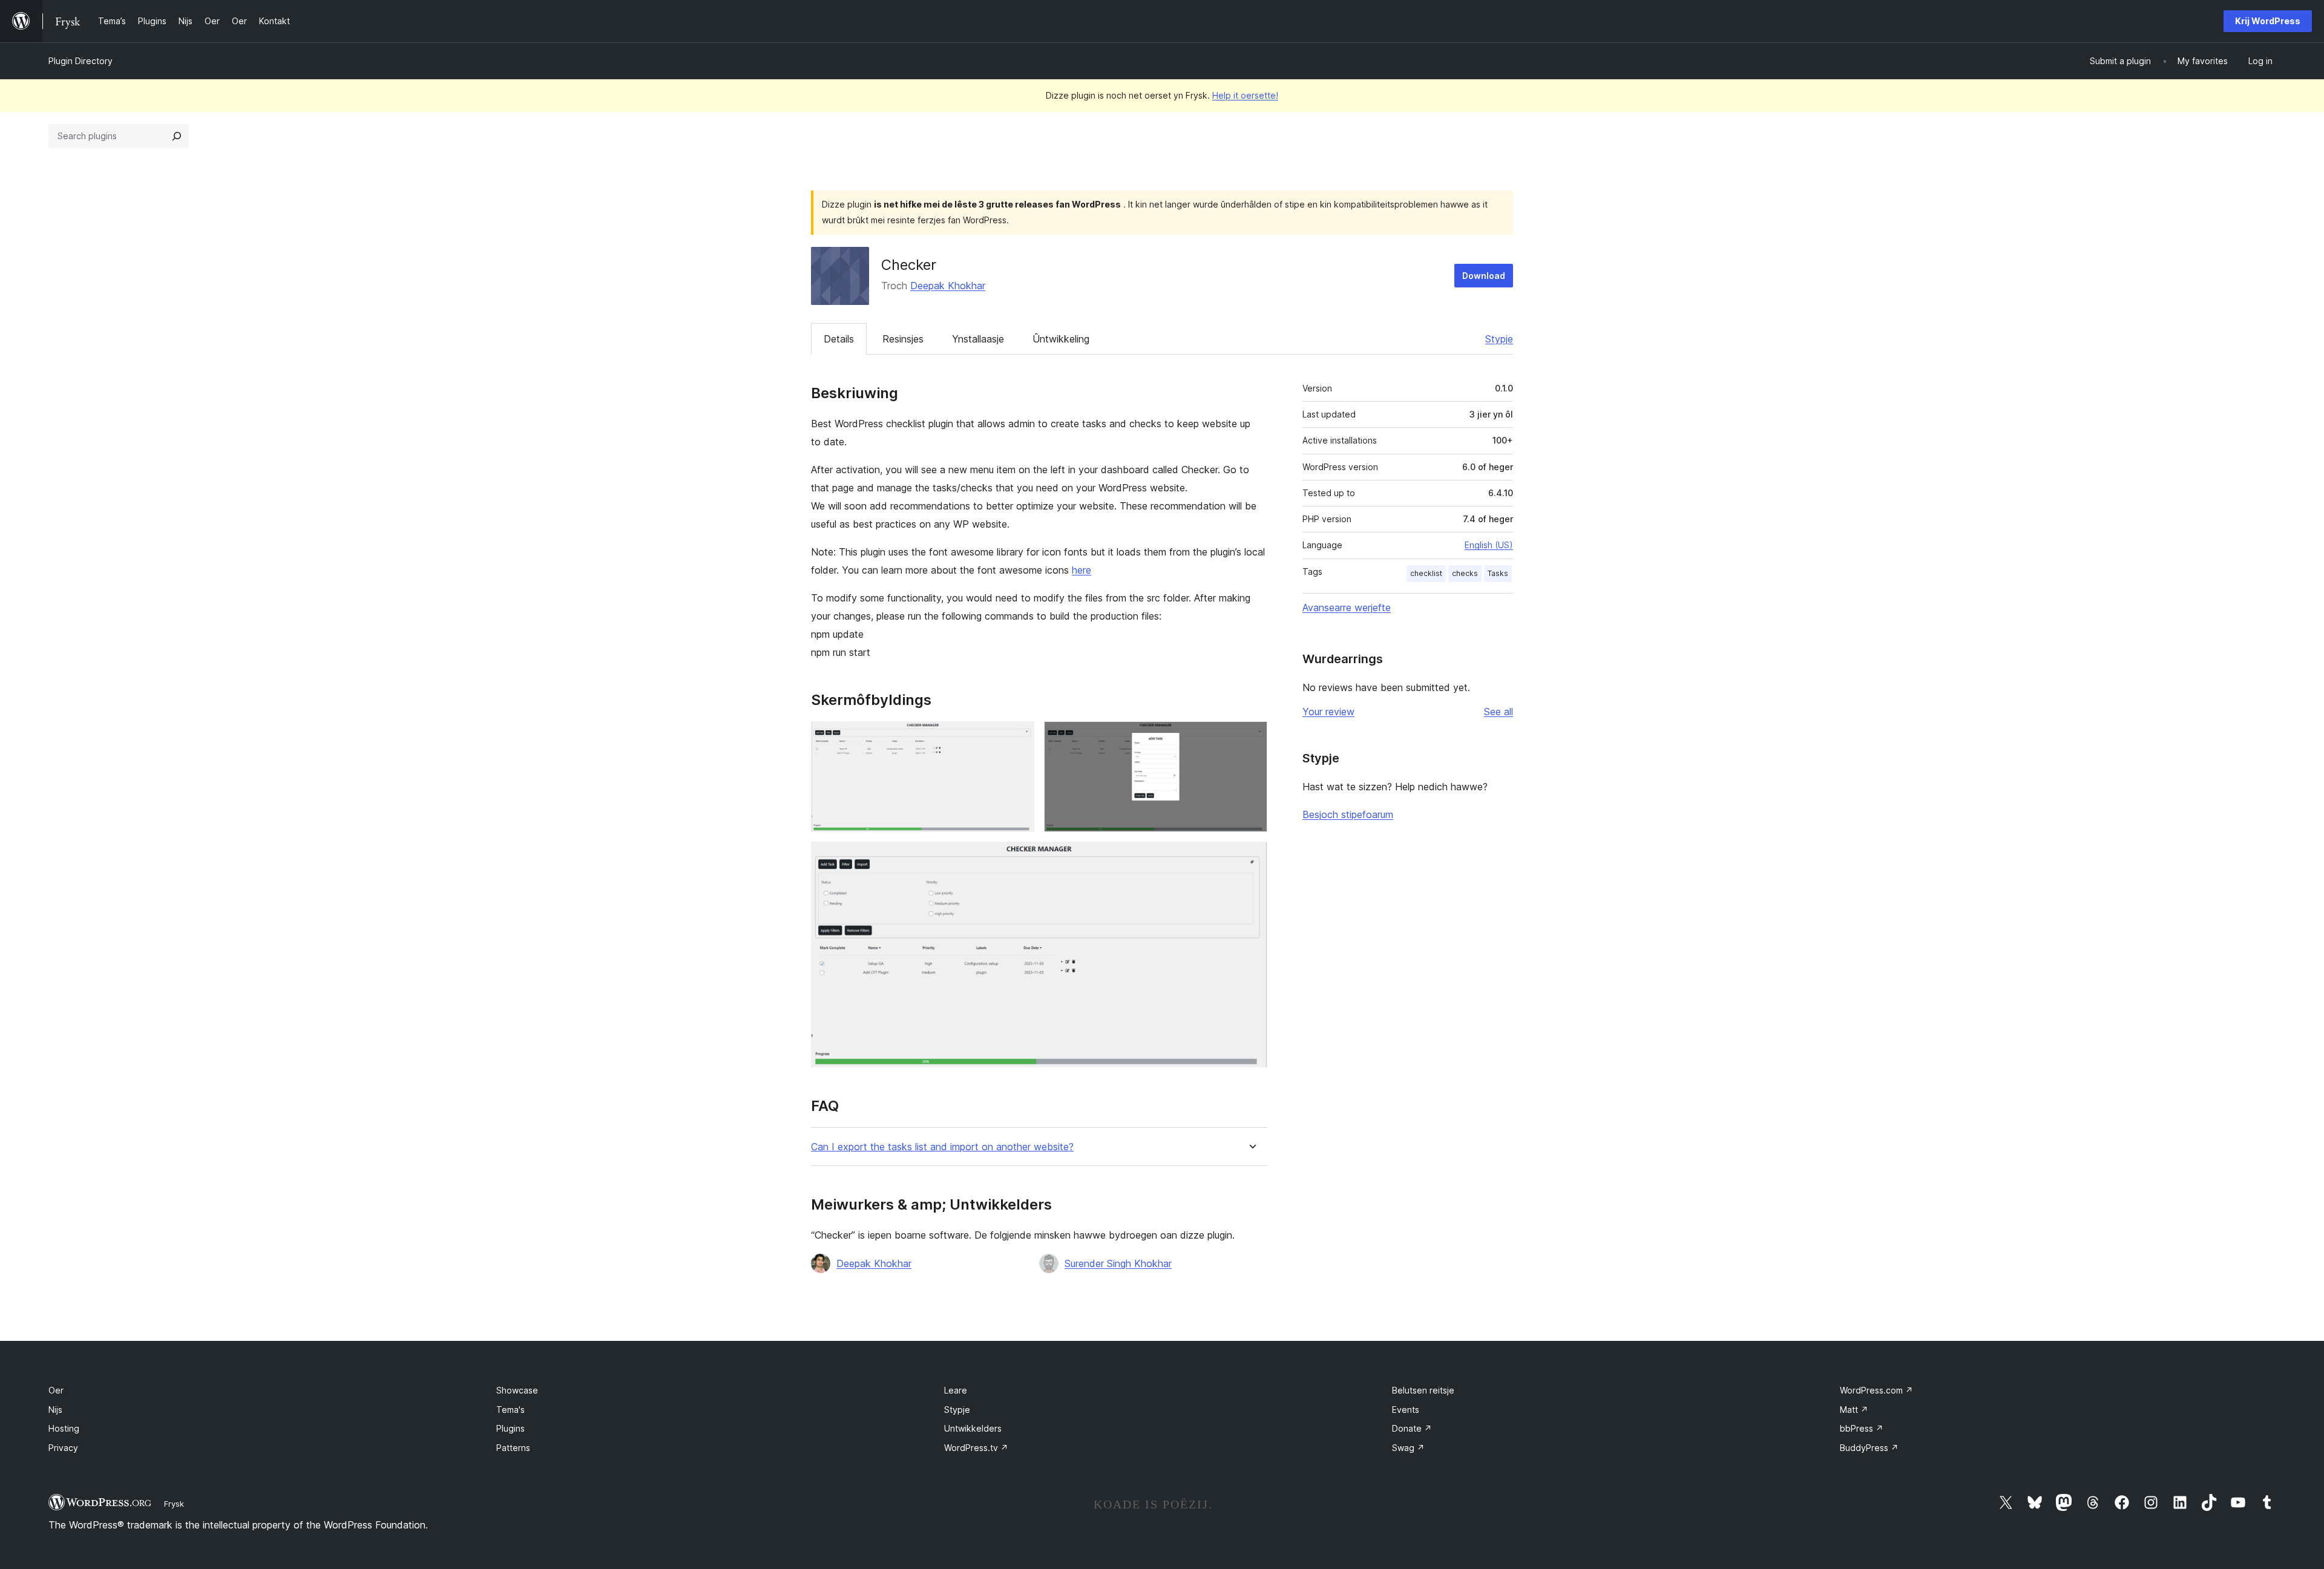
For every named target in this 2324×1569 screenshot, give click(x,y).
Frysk (174, 1504)
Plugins (510, 1428)
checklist (1426, 573)
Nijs (55, 1410)
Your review (1328, 712)
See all (1498, 712)
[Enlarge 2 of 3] (1251, 738)
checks (1465, 573)
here (1082, 570)
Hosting (64, 1428)
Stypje (1499, 339)
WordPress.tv (976, 1448)
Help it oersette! (1245, 95)
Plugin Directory (80, 61)
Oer (56, 1390)
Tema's (510, 1410)
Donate (1412, 1428)
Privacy (63, 1448)
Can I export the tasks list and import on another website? (942, 1147)
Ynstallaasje (978, 339)
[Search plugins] (177, 136)
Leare (956, 1390)
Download (1484, 276)
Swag (1408, 1448)
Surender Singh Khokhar (1118, 1263)
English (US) (1489, 545)
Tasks (1498, 573)
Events (1406, 1410)
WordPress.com (1876, 1390)
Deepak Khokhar (948, 286)
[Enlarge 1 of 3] (1018, 738)
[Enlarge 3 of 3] (1251, 858)
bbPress (1862, 1428)
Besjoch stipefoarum (1348, 814)
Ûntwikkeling (1061, 339)
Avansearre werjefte (1347, 608)
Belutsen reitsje (1423, 1390)
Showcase (517, 1390)
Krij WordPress (2268, 21)
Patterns (513, 1448)
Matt (1854, 1410)
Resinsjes (903, 339)
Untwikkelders (973, 1428)
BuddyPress (1869, 1448)
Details (839, 339)
